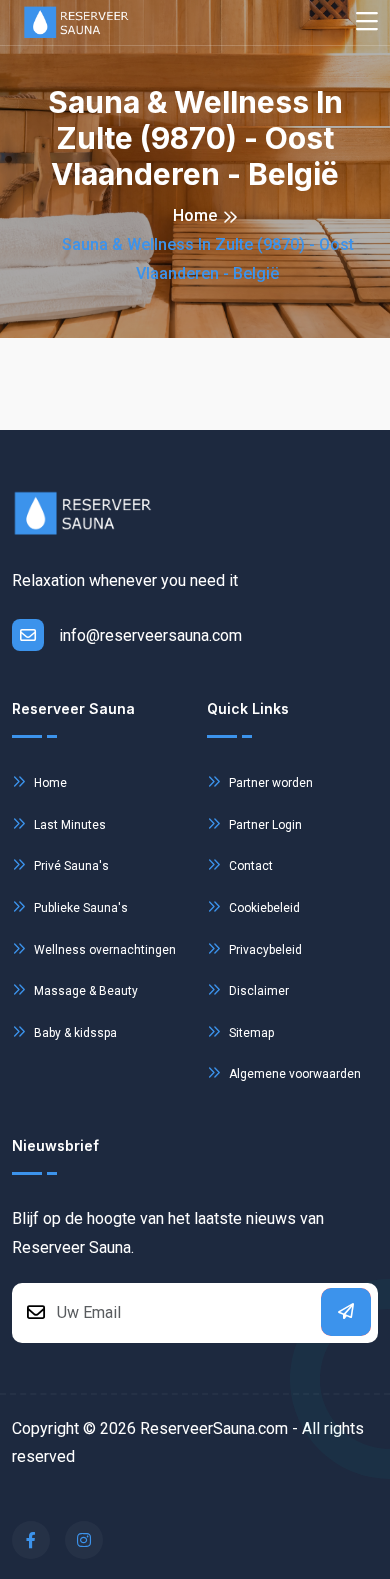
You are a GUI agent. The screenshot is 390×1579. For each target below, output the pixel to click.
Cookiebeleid (263, 908)
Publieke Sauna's (79, 908)
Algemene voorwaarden (293, 1074)
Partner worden (269, 783)
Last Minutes (68, 825)
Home (195, 215)
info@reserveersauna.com (150, 635)
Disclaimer (257, 991)
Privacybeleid (264, 950)
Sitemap (250, 1033)
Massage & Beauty (84, 991)
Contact (249, 866)
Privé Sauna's (70, 866)
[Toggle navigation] (367, 22)
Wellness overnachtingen (103, 950)
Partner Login (264, 825)
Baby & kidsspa (74, 1033)
